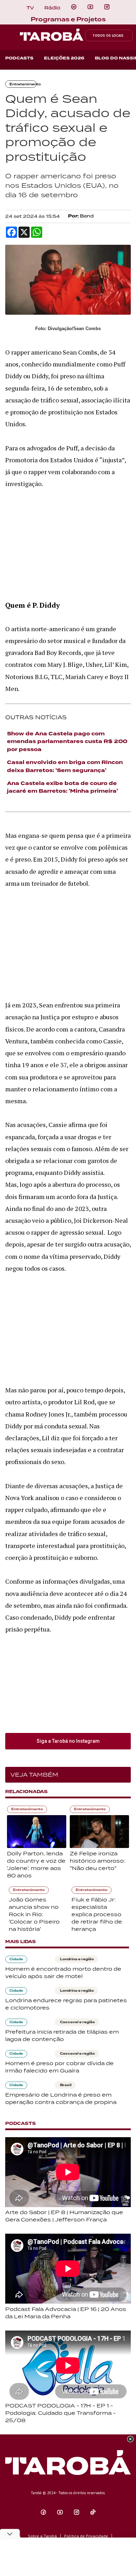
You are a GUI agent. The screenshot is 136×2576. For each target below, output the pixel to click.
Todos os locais (108, 35)
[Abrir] (90, 7)
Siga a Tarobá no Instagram (68, 1741)
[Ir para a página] (74, 7)
